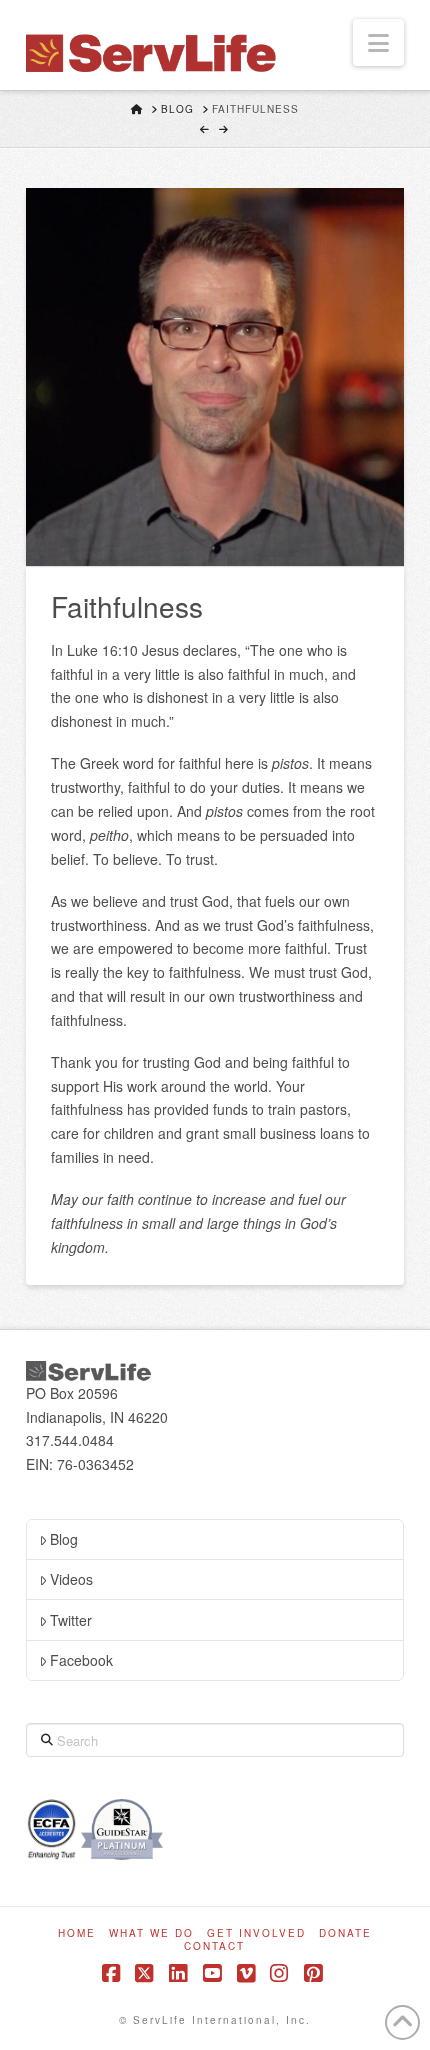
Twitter (71, 1620)
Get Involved (256, 1933)
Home (77, 1933)
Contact (214, 1946)
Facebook (81, 1660)
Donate (345, 1933)
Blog (64, 1539)
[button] (378, 42)
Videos (71, 1579)
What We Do (151, 1933)
